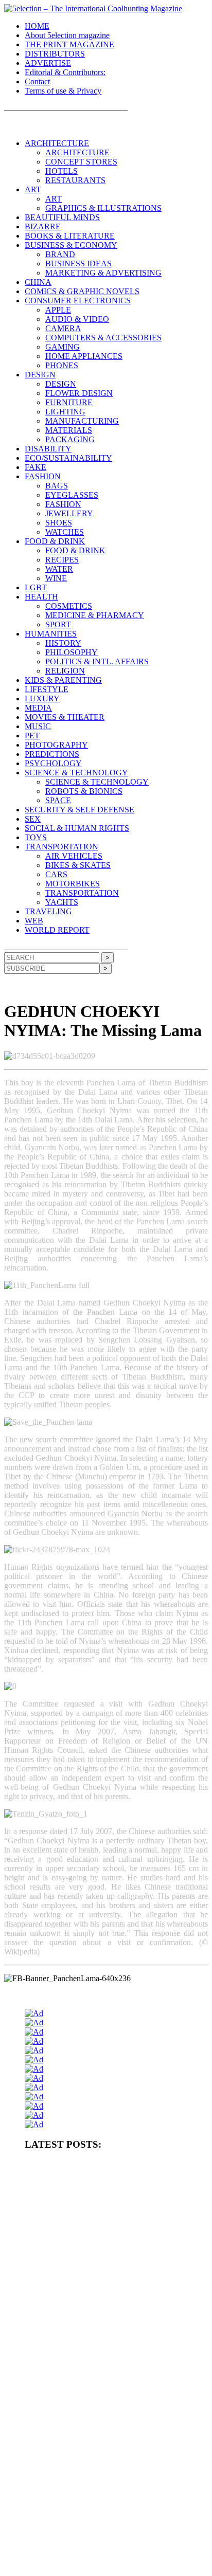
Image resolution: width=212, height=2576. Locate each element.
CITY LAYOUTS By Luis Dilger (68, 2281)
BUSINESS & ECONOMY (71, 245)
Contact (37, 81)
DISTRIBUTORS (55, 54)
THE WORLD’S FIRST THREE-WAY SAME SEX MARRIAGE (112, 2565)
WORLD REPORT (57, 930)
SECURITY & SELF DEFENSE (79, 810)
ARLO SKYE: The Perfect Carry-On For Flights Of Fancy (102, 2448)
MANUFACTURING (82, 421)
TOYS (36, 837)
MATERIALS (69, 430)
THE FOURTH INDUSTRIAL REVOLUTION (88, 2548)
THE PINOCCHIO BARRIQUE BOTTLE (81, 2190)
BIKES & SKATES (78, 865)
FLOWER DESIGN (79, 393)
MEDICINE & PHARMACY (95, 615)
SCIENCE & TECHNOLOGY (76, 773)
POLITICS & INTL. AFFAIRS (97, 661)
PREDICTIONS (52, 754)
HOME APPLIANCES (84, 356)
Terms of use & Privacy (63, 91)
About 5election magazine (67, 35)
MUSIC (38, 726)
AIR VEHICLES (74, 856)
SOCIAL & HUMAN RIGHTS (77, 828)
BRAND (60, 254)
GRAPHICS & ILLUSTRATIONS (103, 208)
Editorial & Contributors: (65, 72)
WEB (34, 921)
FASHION (43, 476)
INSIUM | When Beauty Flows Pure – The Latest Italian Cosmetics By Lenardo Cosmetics (113, 2493)
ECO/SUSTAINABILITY (68, 458)
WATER (59, 569)
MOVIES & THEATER (65, 717)
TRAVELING (48, 911)
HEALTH (41, 597)
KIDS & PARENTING (63, 680)
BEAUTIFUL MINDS (62, 217)
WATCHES (65, 532)
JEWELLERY (69, 513)
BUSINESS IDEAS (78, 264)
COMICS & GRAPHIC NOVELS (82, 291)
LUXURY (42, 699)
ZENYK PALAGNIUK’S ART (65, 2514)
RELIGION (65, 671)
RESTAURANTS (75, 180)
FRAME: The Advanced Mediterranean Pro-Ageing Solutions (106, 2348)
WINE (56, 578)
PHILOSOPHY (72, 652)
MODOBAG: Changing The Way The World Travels (94, 2389)
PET (32, 736)
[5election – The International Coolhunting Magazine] (93, 8)
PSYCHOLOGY (53, 763)
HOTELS (61, 171)
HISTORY (63, 643)
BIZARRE (43, 226)
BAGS (57, 486)
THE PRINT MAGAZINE (69, 44)
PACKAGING (70, 439)
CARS (56, 874)
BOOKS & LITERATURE (70, 236)
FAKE (36, 467)
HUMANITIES (51, 634)
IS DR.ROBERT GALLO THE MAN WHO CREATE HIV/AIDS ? (114, 2406)
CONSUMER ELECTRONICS (78, 301)
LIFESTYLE (47, 689)
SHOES (59, 523)
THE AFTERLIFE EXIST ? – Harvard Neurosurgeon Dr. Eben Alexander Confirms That (109, 2211)
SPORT (58, 624)
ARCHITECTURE (57, 143)
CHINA (38, 282)
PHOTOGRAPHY (56, 745)
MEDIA (38, 708)
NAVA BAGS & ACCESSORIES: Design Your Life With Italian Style (109, 2469)
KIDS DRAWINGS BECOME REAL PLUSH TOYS (95, 2531)
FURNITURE (69, 402)
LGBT (36, 587)
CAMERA (63, 328)
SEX (33, 819)
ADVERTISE (48, 63)
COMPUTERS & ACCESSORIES (103, 338)
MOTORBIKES (73, 884)
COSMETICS (69, 606)
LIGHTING (65, 412)
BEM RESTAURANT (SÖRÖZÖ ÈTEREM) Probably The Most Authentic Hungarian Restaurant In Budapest (110, 2369)
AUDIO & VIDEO (77, 319)
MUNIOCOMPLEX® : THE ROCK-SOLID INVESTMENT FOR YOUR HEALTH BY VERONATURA (113, 2170)
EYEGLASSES (72, 495)
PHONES (62, 365)
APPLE (58, 310)
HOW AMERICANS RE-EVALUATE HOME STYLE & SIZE (108, 2264)
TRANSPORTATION (61, 847)
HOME (37, 26)
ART (33, 189)
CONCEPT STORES (81, 162)
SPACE (58, 800)
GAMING (63, 347)
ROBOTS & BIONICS (84, 791)
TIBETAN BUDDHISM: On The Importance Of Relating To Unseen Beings (115, 2302)
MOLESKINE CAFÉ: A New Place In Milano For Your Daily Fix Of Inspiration (114, 2427)
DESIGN (40, 375)
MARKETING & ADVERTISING (103, 273)
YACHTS (62, 902)
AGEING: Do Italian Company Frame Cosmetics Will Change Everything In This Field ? (107, 2327)
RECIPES (62, 560)
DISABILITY (48, 449)
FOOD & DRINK (55, 541)
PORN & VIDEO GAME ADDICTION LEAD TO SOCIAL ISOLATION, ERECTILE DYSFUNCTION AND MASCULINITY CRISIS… (115, 2240)
